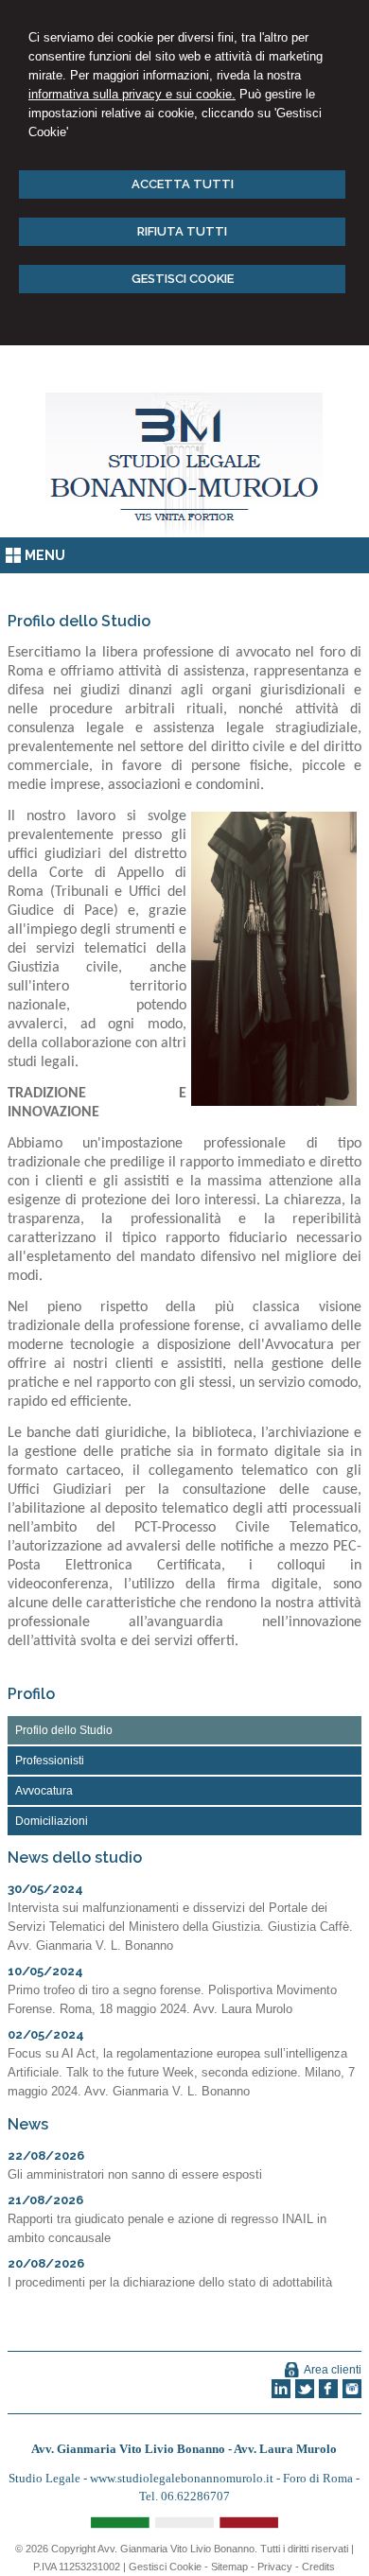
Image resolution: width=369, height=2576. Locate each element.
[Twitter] (305, 2394)
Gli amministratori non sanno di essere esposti (135, 2174)
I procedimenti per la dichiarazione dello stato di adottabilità (170, 2282)
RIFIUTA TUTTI (182, 231)
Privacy (275, 2567)
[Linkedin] (281, 2394)
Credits (318, 2567)
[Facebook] (328, 2394)
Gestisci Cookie (165, 2567)
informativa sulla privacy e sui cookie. (132, 94)
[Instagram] (352, 2394)
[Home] (184, 533)
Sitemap (229, 2567)
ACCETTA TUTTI (183, 184)
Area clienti (333, 2370)
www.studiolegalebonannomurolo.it (183, 2478)
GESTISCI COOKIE (183, 279)
